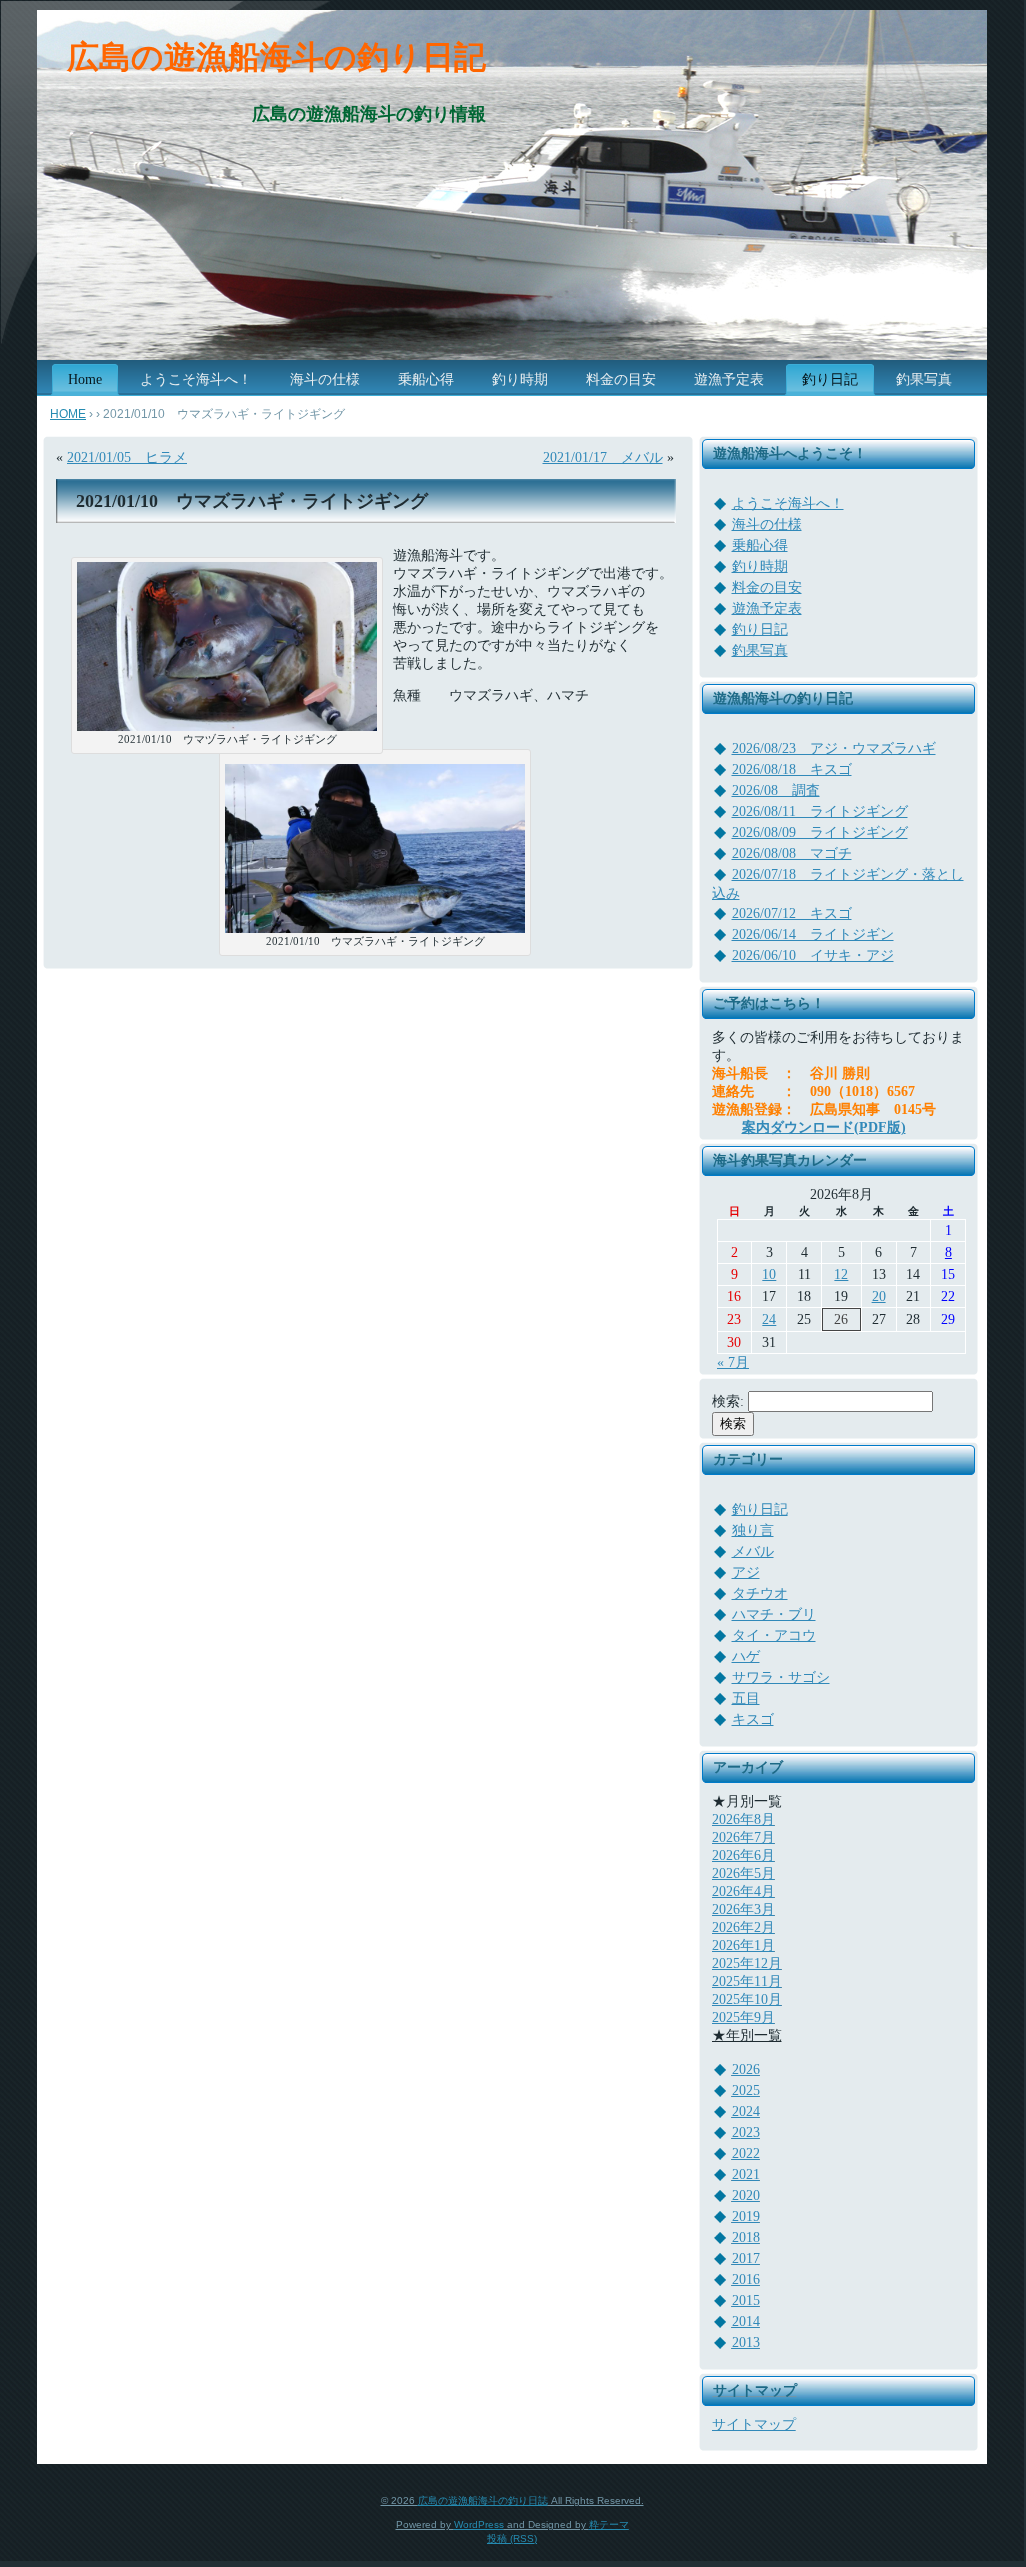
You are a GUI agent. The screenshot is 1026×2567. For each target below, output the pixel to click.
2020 (746, 2195)
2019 (746, 2216)
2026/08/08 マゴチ (792, 853)
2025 (746, 2090)
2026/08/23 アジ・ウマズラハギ (834, 748)
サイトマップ (754, 2424)
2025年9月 (743, 2017)
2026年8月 (743, 1819)
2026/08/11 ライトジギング (820, 811)
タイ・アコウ (774, 1635)
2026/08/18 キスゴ (792, 769)
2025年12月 (747, 1963)
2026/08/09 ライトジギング (820, 832)
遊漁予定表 (767, 608)
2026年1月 (743, 1945)
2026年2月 (743, 1927)
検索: (728, 1401)
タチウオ (760, 1593)
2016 (746, 2279)
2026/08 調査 (776, 790)
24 (769, 1319)
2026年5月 (743, 1873)
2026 (746, 2069)
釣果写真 (760, 650)
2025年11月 (747, 1981)
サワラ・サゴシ (781, 1677)
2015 (746, 2300)
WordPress (479, 2524)
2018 (746, 2237)
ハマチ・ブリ (774, 1614)
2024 (746, 2111)
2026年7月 (743, 1837)
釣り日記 (760, 629)
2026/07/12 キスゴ (792, 913)
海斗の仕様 (767, 524)
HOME (68, 414)
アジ (746, 1572)
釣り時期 (760, 566)
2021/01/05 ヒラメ (127, 457)
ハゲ (746, 1656)
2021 (746, 2174)
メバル (753, 1551)
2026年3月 (743, 1909)
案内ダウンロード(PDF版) (824, 1127)
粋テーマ (609, 2524)
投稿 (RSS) (512, 2538)
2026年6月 (743, 1855)
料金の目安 (767, 587)
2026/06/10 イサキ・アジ (813, 955)
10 (769, 1274)
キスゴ (753, 1719)
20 (879, 1296)
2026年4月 (743, 1891)
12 (841, 1274)
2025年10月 (747, 1999)
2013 (746, 2342)
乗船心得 (760, 545)
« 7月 (733, 1362)
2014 (746, 2321)
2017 (746, 2258)
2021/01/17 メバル (603, 457)
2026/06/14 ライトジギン (813, 934)
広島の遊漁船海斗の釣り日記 (276, 57)
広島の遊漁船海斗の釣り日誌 (483, 2500)
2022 (746, 2153)
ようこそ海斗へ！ (788, 503)
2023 (746, 2132)
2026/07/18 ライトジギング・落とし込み (838, 884)
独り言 (753, 1530)
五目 (746, 1698)
